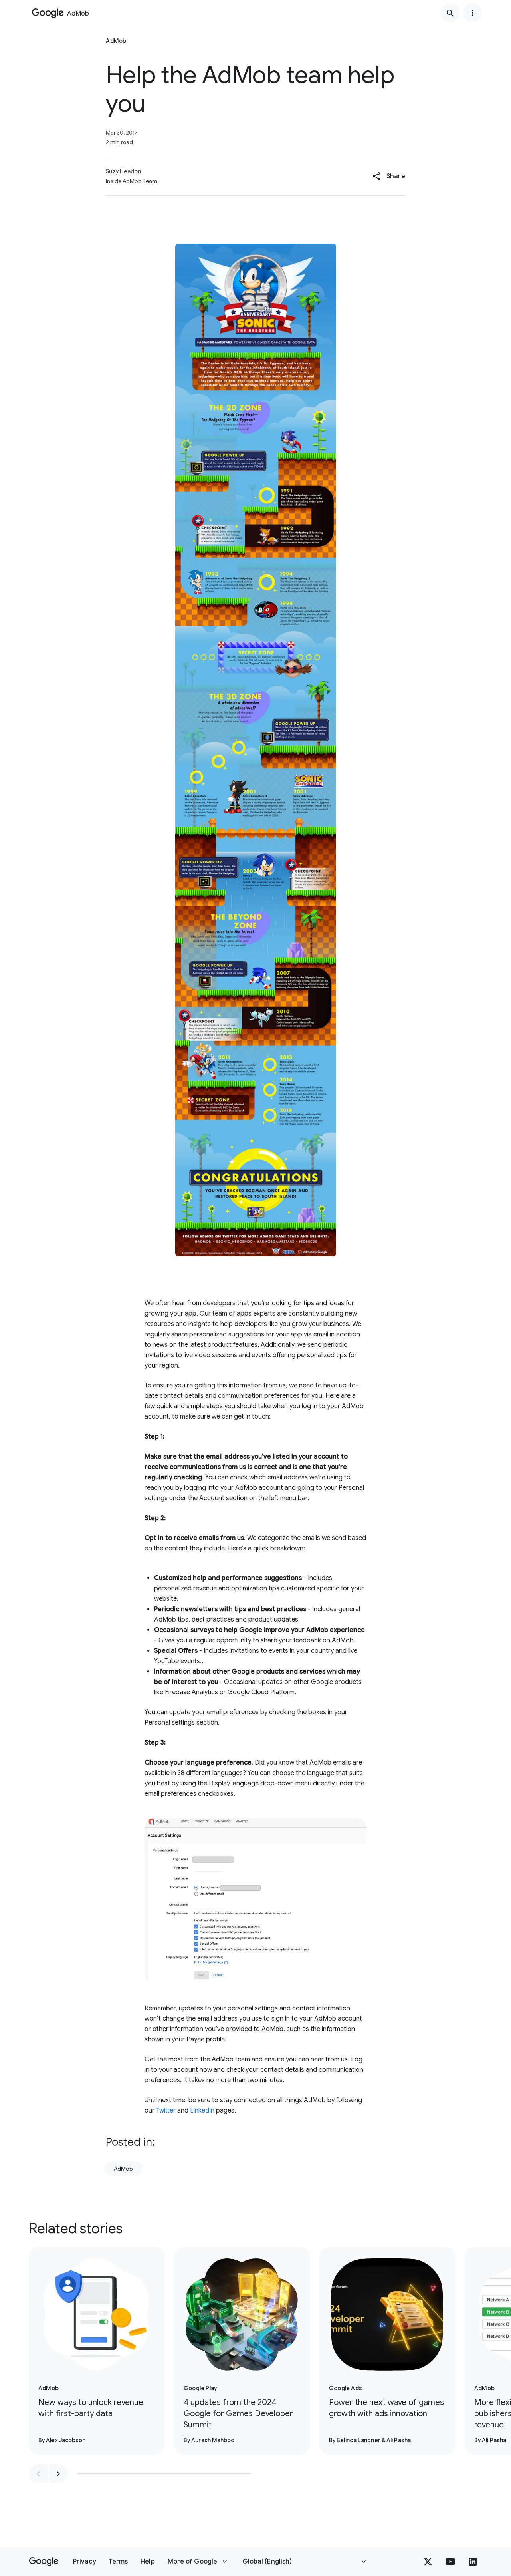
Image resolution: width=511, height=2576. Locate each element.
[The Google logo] (44, 2562)
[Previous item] (38, 2474)
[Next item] (58, 2474)
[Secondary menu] (473, 13)
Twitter (166, 2111)
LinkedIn (202, 2111)
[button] (389, 176)
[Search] (450, 13)
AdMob (123, 2169)
